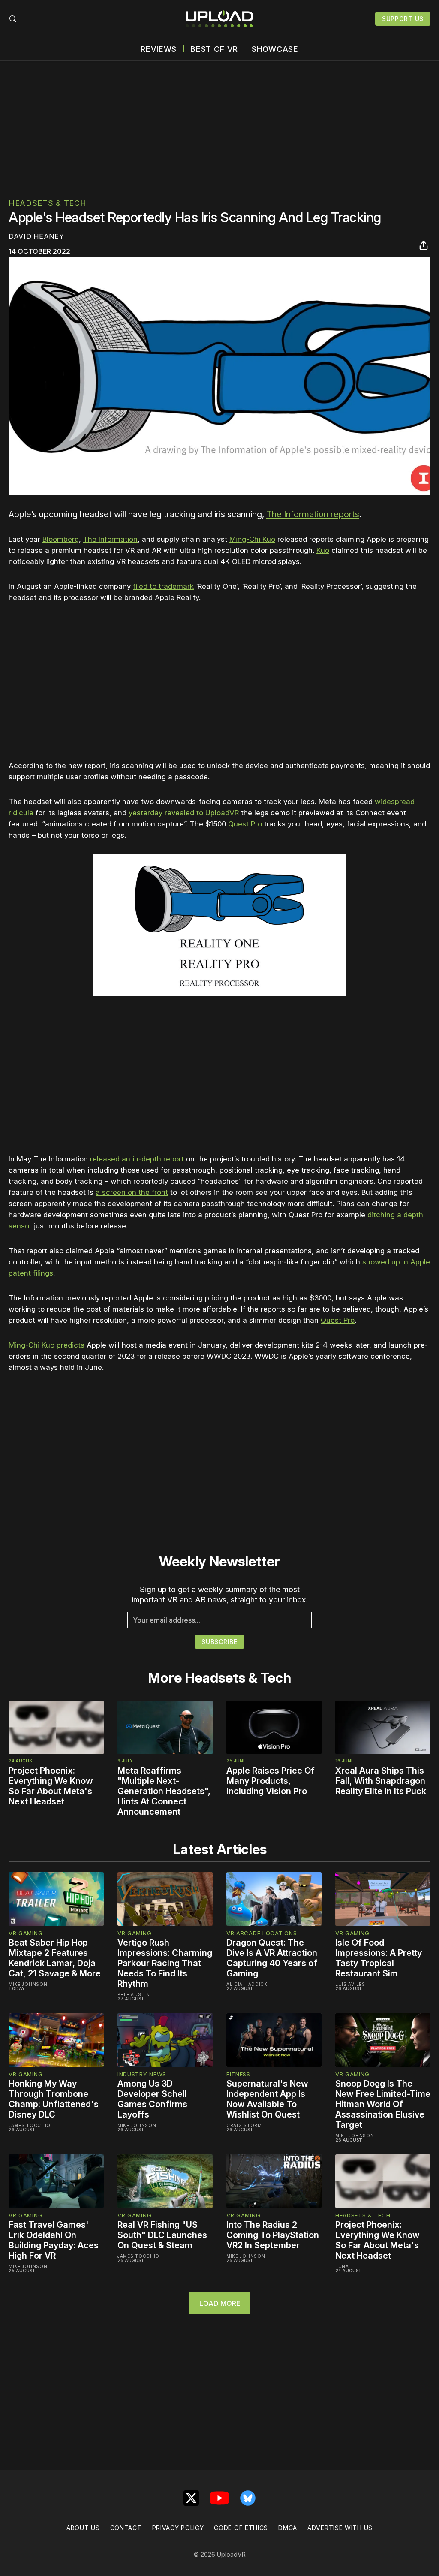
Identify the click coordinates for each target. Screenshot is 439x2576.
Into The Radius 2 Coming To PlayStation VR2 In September (273, 2235)
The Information (110, 539)
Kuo (323, 550)
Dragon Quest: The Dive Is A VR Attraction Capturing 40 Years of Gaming (272, 1958)
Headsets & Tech (48, 203)
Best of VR (214, 49)
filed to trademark (163, 586)
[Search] (13, 19)
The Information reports (313, 514)
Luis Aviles (350, 1984)
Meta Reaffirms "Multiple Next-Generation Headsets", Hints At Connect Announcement (164, 1791)
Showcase (275, 49)
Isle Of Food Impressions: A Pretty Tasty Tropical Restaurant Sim (379, 1958)
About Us (83, 2528)
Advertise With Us (340, 2528)
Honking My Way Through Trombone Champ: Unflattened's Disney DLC (54, 2099)
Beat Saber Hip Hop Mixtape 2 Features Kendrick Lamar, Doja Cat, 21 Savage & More (55, 1958)
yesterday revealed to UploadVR (184, 813)
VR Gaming (26, 1933)
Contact (126, 2528)
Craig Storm (244, 2125)
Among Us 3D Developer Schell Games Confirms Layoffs (152, 2099)
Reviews (159, 49)
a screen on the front (132, 1192)
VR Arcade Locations (262, 1933)
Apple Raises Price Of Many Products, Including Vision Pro (271, 1781)
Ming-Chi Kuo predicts (47, 1345)
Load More (220, 2303)
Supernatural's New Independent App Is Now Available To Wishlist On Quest (267, 2099)
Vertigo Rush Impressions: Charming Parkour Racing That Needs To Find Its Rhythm (165, 1963)
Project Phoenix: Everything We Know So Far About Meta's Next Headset (51, 1786)
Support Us (403, 19)
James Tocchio (30, 2125)
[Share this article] (424, 245)
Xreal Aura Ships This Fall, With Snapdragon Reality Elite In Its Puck (381, 1781)
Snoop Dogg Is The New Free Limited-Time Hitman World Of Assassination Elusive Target (383, 2104)
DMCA (288, 2528)
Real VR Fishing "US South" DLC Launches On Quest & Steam (162, 2235)
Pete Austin (134, 1994)
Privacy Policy (178, 2528)
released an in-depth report (137, 1159)
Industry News (142, 2074)
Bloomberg (61, 539)
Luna (342, 2266)
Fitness (238, 2074)
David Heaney (36, 236)
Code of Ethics (241, 2528)
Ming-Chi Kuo (252, 539)
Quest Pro (245, 824)
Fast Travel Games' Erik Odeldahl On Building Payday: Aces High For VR (54, 2240)
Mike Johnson (28, 1984)
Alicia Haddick (247, 1984)
